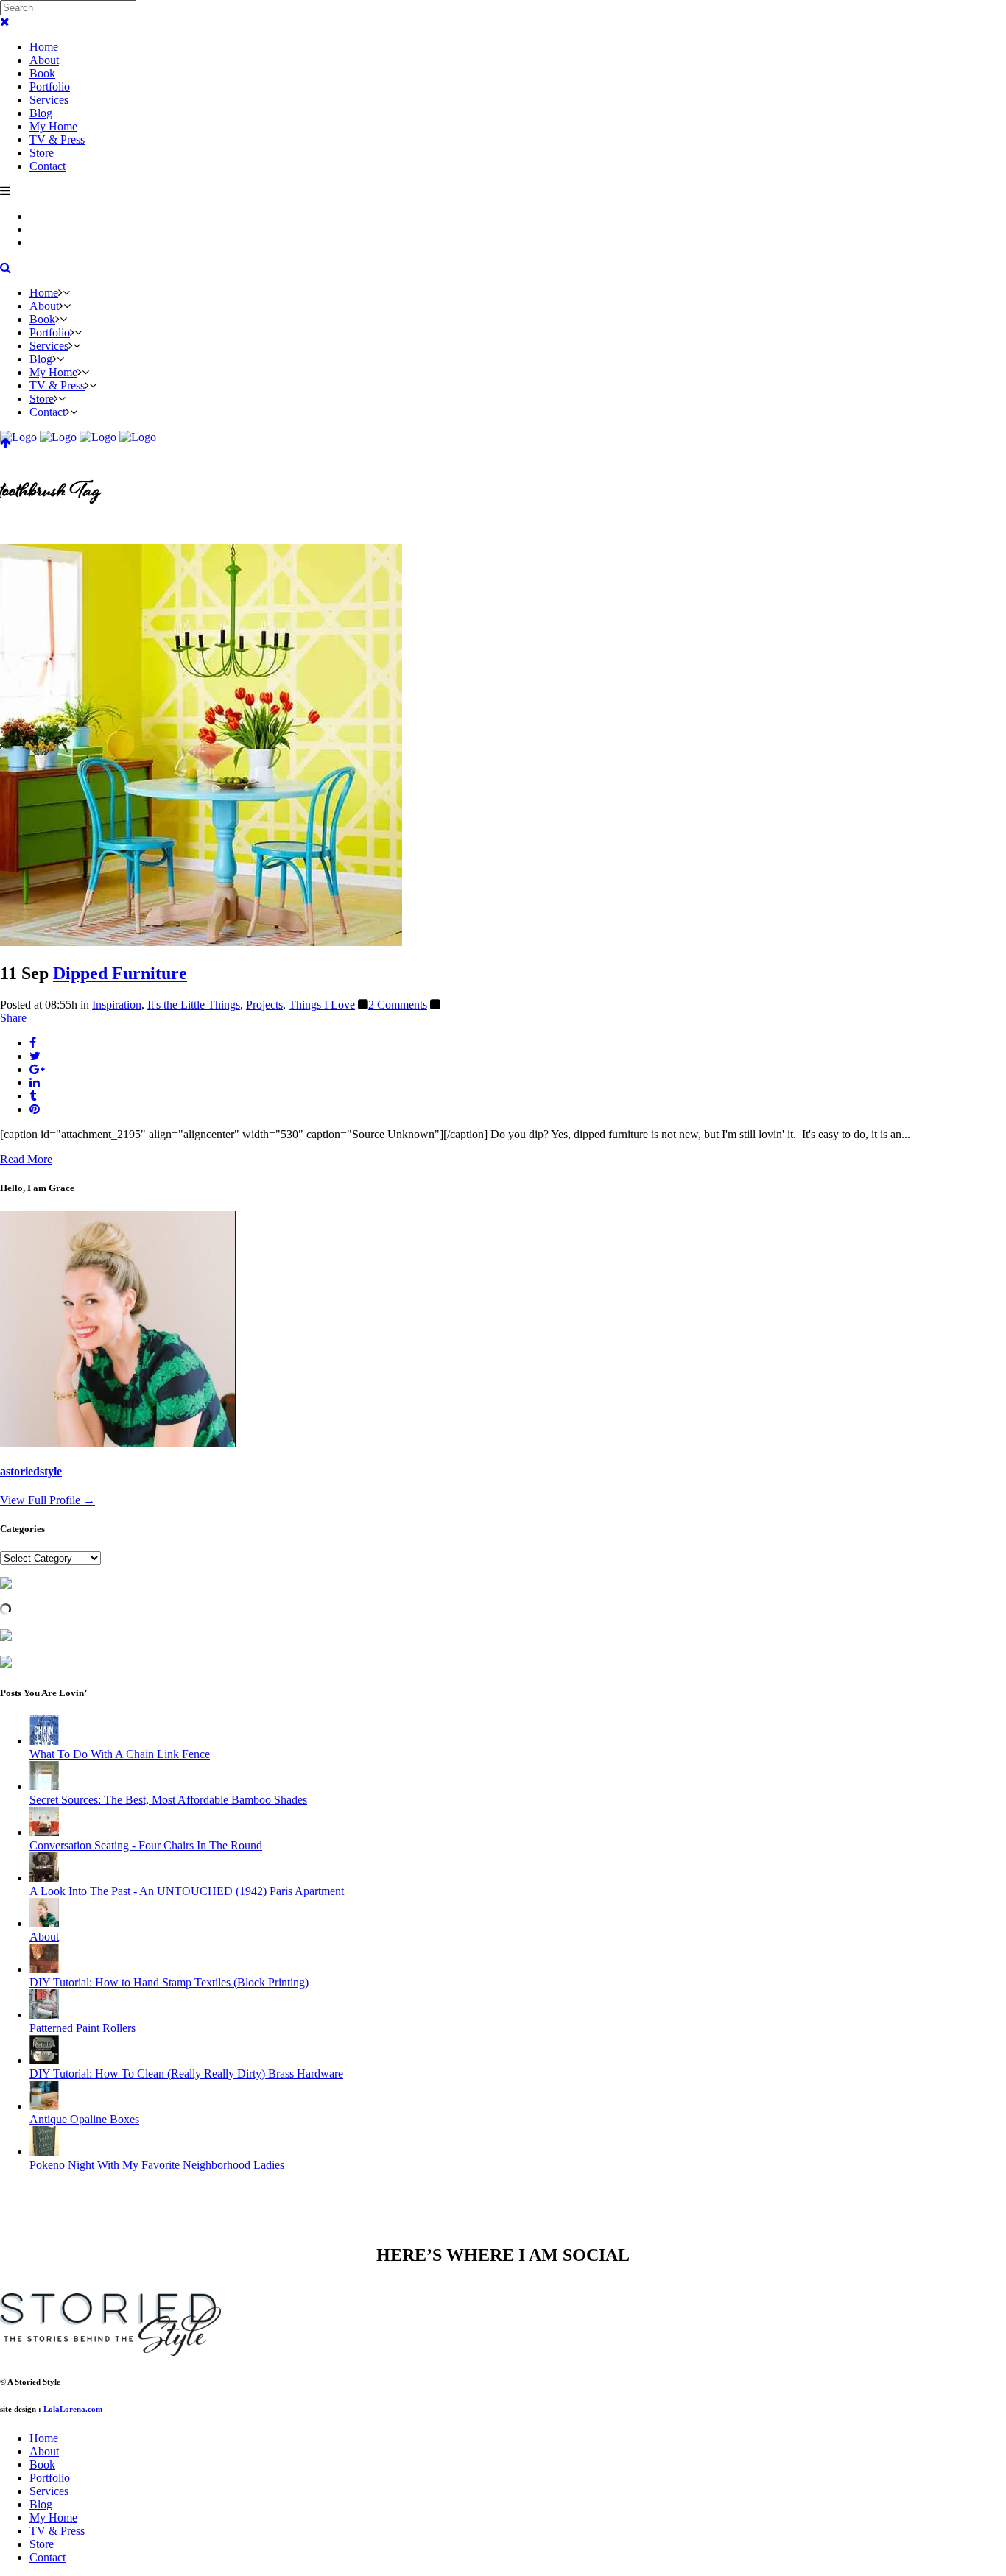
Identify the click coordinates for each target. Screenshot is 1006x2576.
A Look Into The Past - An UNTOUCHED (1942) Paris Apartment (187, 1891)
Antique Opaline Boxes (84, 2119)
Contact (48, 2557)
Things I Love (322, 1005)
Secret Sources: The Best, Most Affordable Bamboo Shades (168, 1800)
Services (49, 2491)
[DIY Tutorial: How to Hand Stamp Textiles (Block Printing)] (44, 1969)
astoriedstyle (31, 1471)
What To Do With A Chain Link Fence (120, 1754)
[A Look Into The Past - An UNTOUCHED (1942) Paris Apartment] (44, 1878)
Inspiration (117, 1005)
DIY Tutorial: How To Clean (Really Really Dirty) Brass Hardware (186, 2074)
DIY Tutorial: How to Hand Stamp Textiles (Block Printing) (169, 1982)
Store (42, 2544)
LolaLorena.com (73, 2409)
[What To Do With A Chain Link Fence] (44, 1741)
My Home (53, 2517)
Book (42, 2464)
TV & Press (57, 2531)
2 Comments (398, 1005)
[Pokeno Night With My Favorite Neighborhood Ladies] (44, 2152)
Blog (41, 2504)
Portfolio (50, 2478)
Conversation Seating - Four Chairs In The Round (146, 1845)
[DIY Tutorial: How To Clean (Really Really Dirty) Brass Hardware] (44, 2060)
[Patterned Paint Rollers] (44, 2015)
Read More (26, 1159)
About (44, 1937)
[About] (44, 1923)
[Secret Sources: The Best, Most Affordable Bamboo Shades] (44, 1786)
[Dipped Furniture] (201, 942)
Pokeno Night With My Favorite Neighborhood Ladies (157, 2165)
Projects (264, 1005)
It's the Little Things (194, 1005)
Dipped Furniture (120, 973)
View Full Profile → (48, 1500)
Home (44, 2438)
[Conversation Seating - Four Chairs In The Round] (44, 1832)
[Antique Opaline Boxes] (44, 2106)
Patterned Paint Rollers (82, 2028)
